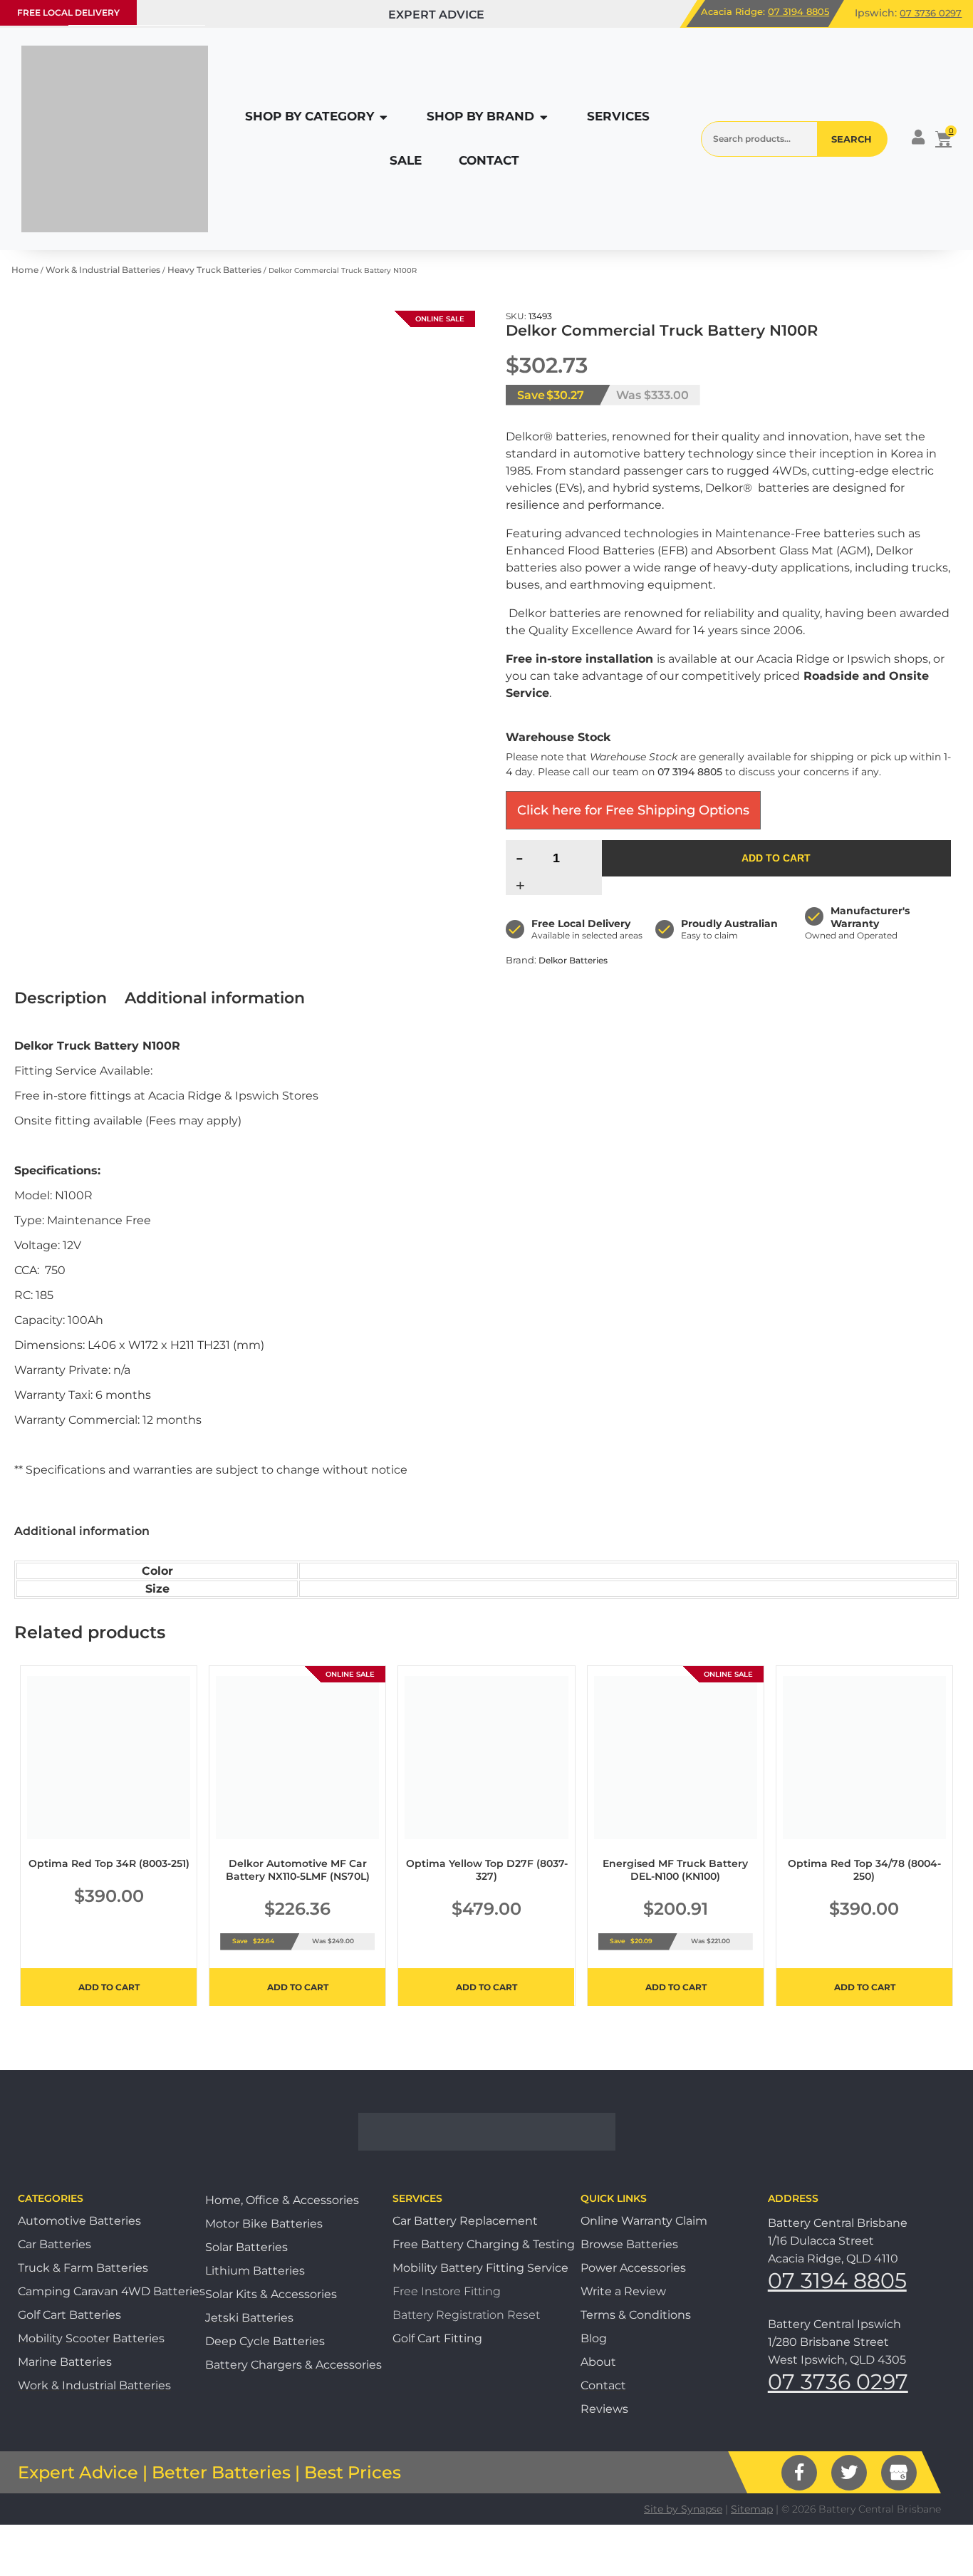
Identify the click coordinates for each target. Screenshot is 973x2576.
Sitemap (752, 2509)
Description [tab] (61, 998)
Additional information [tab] (215, 998)
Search (852, 139)
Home (25, 270)
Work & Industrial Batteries (103, 270)
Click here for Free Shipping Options (633, 810)
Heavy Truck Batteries (214, 270)
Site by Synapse (683, 2509)
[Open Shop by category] (384, 117)
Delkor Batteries (573, 960)
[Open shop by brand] (544, 117)
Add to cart (776, 858)
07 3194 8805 (798, 11)
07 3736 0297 (931, 13)
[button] (68, 13)
